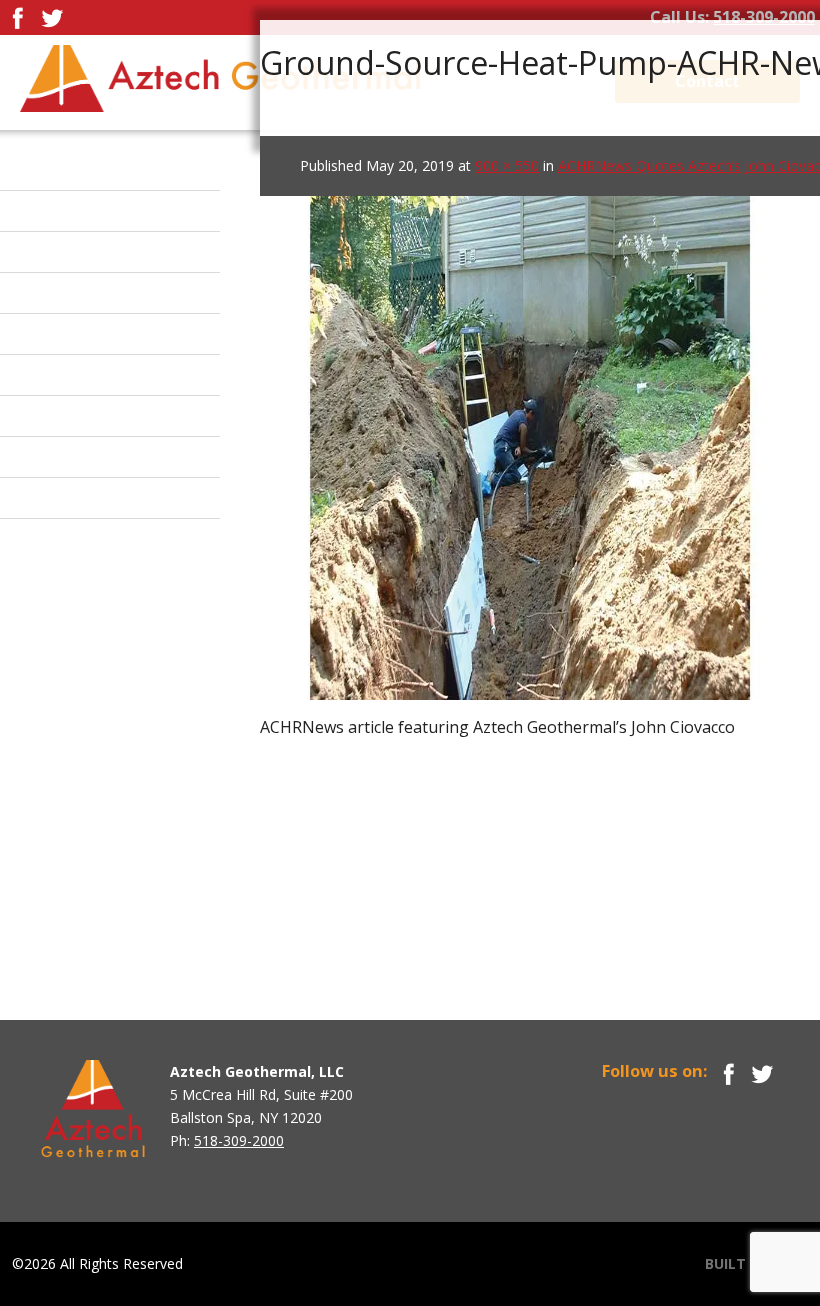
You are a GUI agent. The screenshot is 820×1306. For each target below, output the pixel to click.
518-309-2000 (764, 17)
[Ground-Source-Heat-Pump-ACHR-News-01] (530, 423)
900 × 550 (507, 165)
